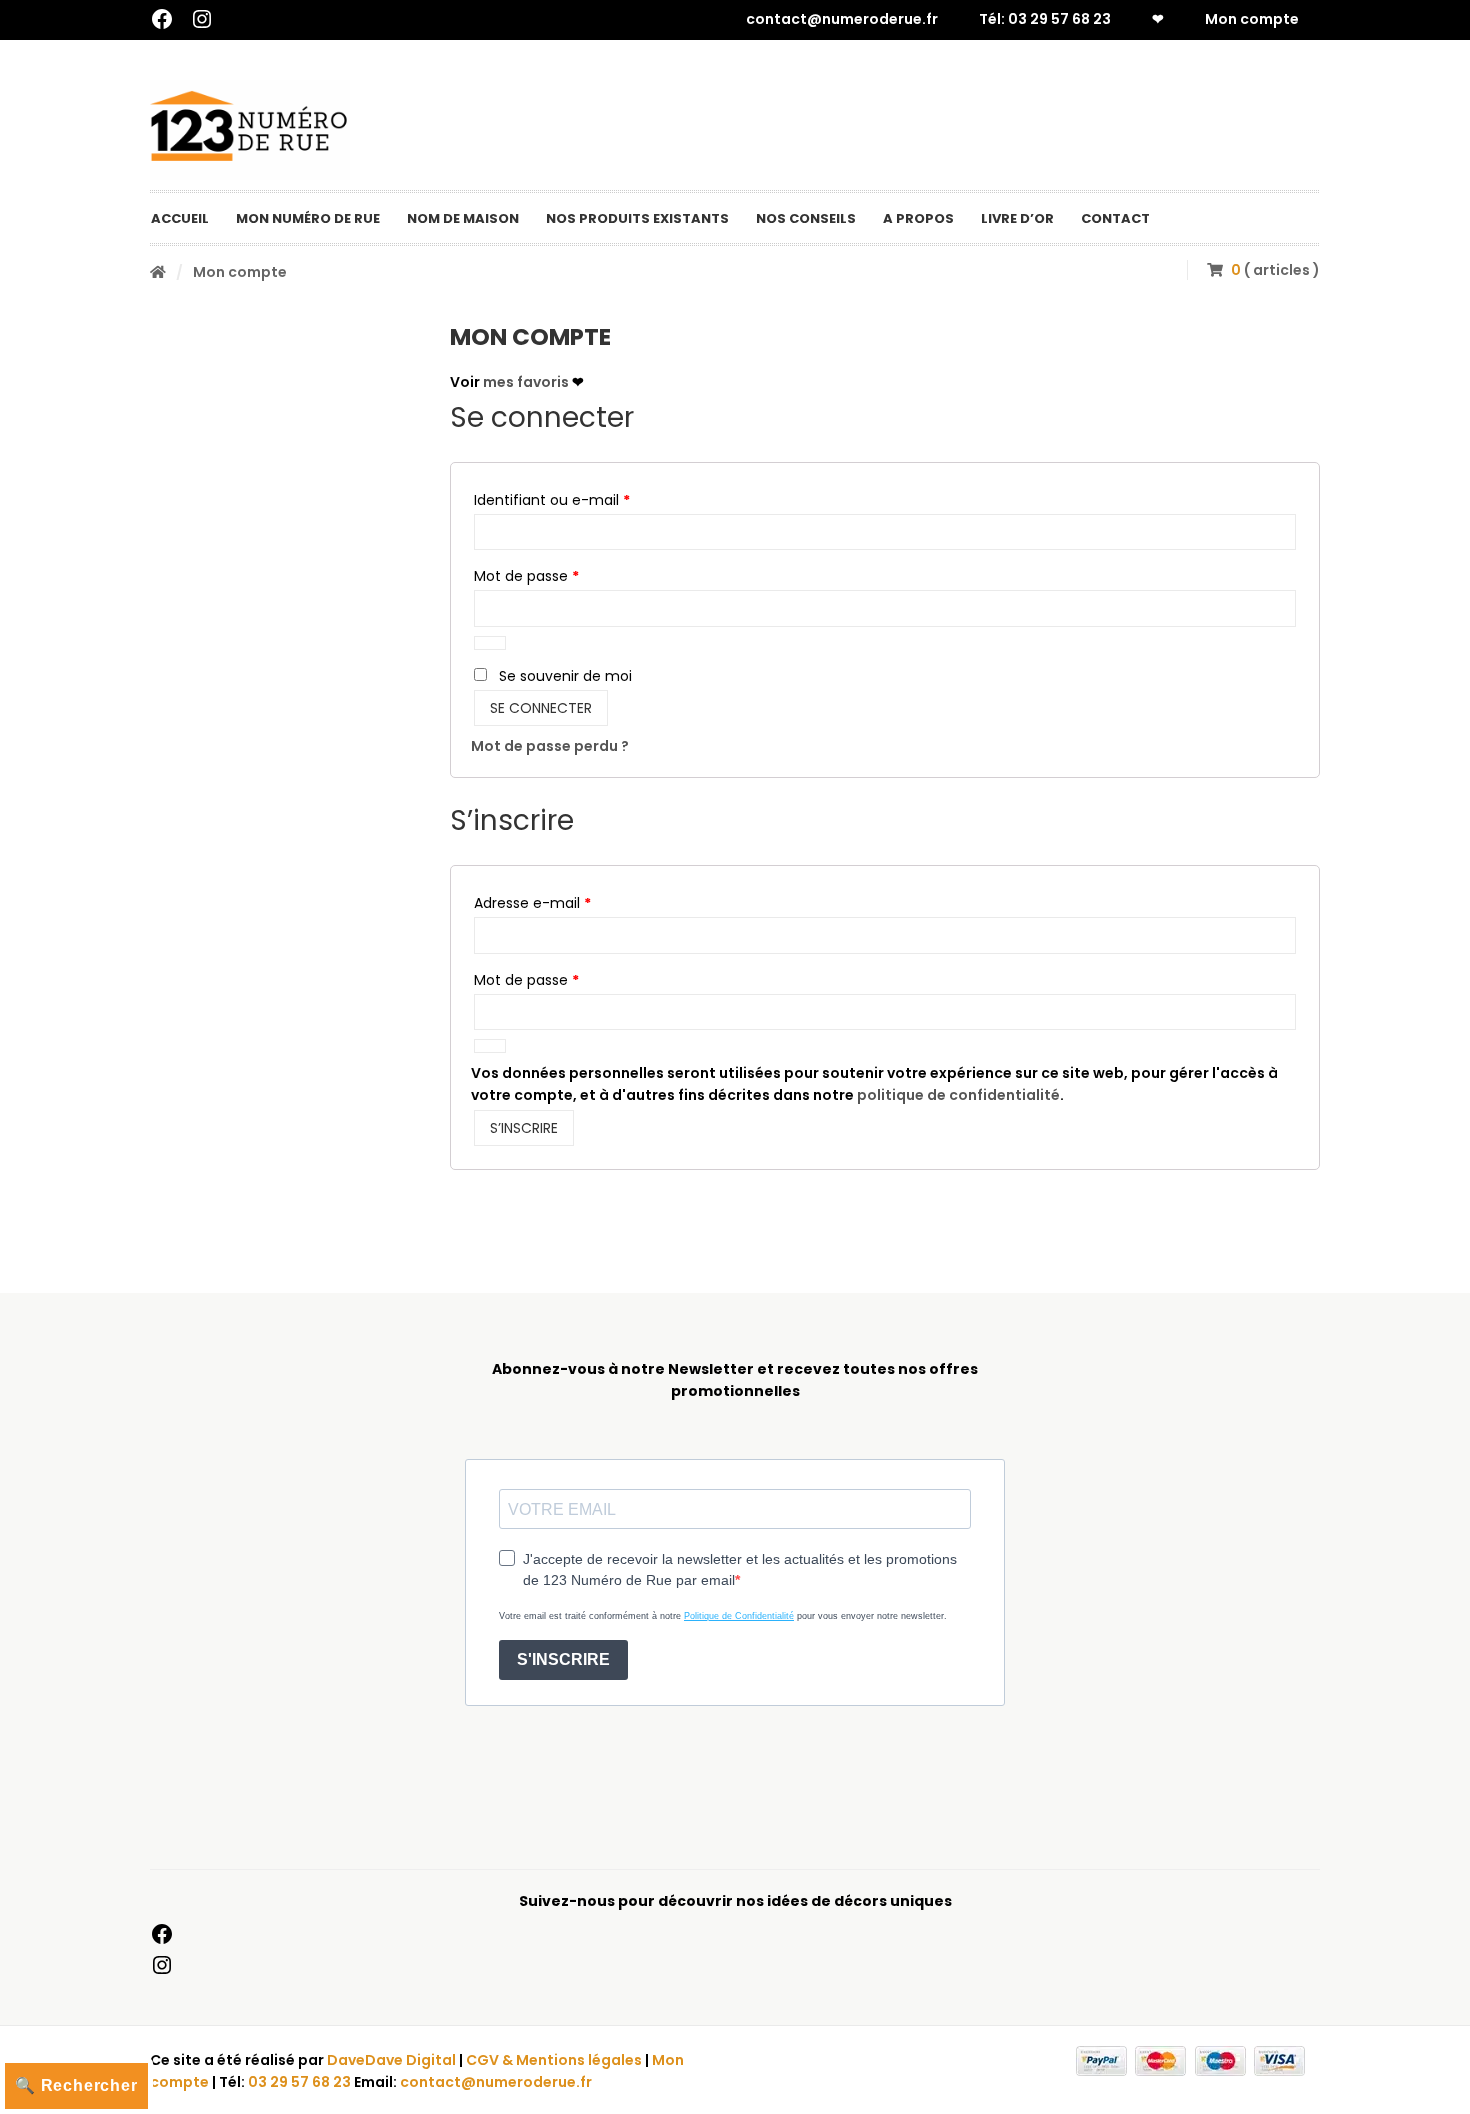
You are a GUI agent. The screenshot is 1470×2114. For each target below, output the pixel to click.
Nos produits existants (637, 218)
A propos (918, 218)
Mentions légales (579, 2060)
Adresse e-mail (570, 902)
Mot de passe (564, 575)
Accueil (180, 218)
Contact (1115, 218)
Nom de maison (463, 218)
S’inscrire (524, 1128)
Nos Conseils (806, 218)
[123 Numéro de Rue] (250, 130)
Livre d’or (1017, 218)
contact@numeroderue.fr (842, 19)
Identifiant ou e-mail (590, 499)
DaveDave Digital (391, 2060)
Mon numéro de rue (308, 218)
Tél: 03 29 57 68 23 (1045, 19)
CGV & (491, 2060)
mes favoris (526, 382)
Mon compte (1252, 19)
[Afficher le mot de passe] (490, 643)
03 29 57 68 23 (299, 2082)
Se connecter (541, 708)
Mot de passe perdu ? (550, 746)
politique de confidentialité (958, 1095)
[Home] (158, 272)
